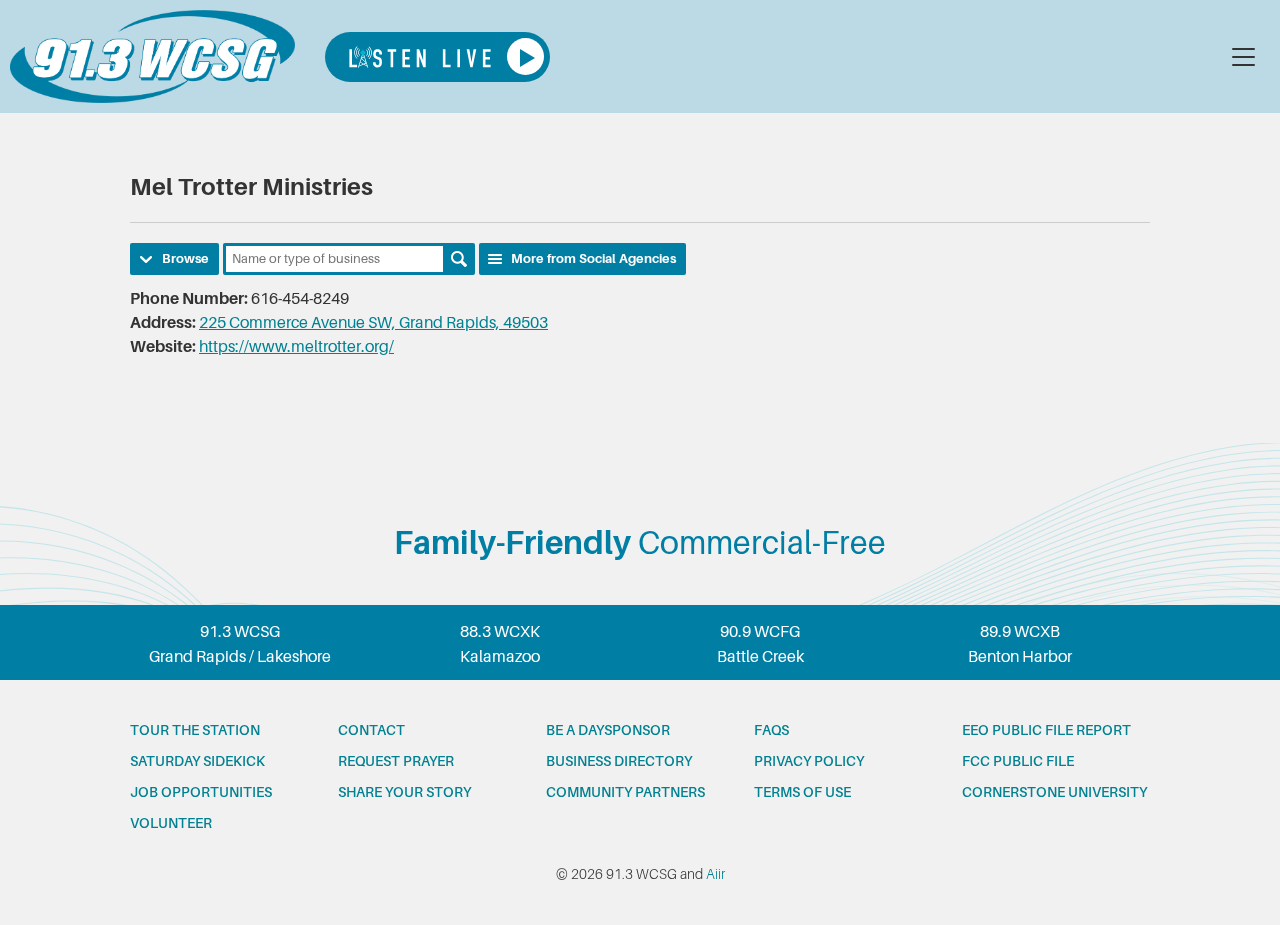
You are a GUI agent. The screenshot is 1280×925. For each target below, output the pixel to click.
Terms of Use (802, 792)
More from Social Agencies (593, 258)
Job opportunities (201, 792)
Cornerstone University (1054, 792)
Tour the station (195, 730)
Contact (371, 730)
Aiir (715, 874)
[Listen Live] (437, 57)
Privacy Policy (809, 761)
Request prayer (396, 761)
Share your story (404, 792)
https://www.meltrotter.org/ (296, 347)
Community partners (625, 792)
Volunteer (171, 823)
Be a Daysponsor (608, 730)
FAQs (771, 730)
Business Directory (619, 761)
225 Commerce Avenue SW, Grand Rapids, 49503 (373, 323)
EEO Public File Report (1046, 730)
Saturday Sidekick (197, 761)
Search (459, 259)
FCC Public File (1018, 761)
